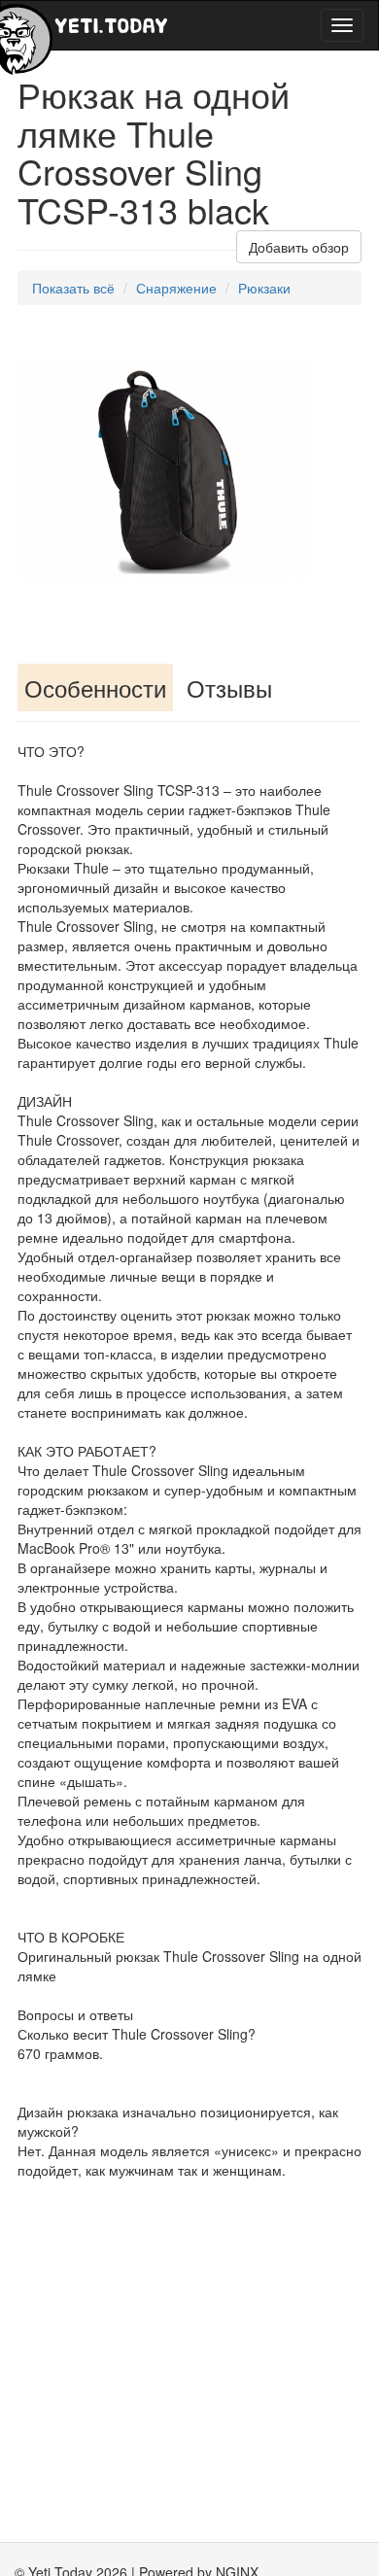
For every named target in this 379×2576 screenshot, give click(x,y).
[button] (292, 342)
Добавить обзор (299, 247)
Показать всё (73, 288)
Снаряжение (176, 288)
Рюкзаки (264, 288)
